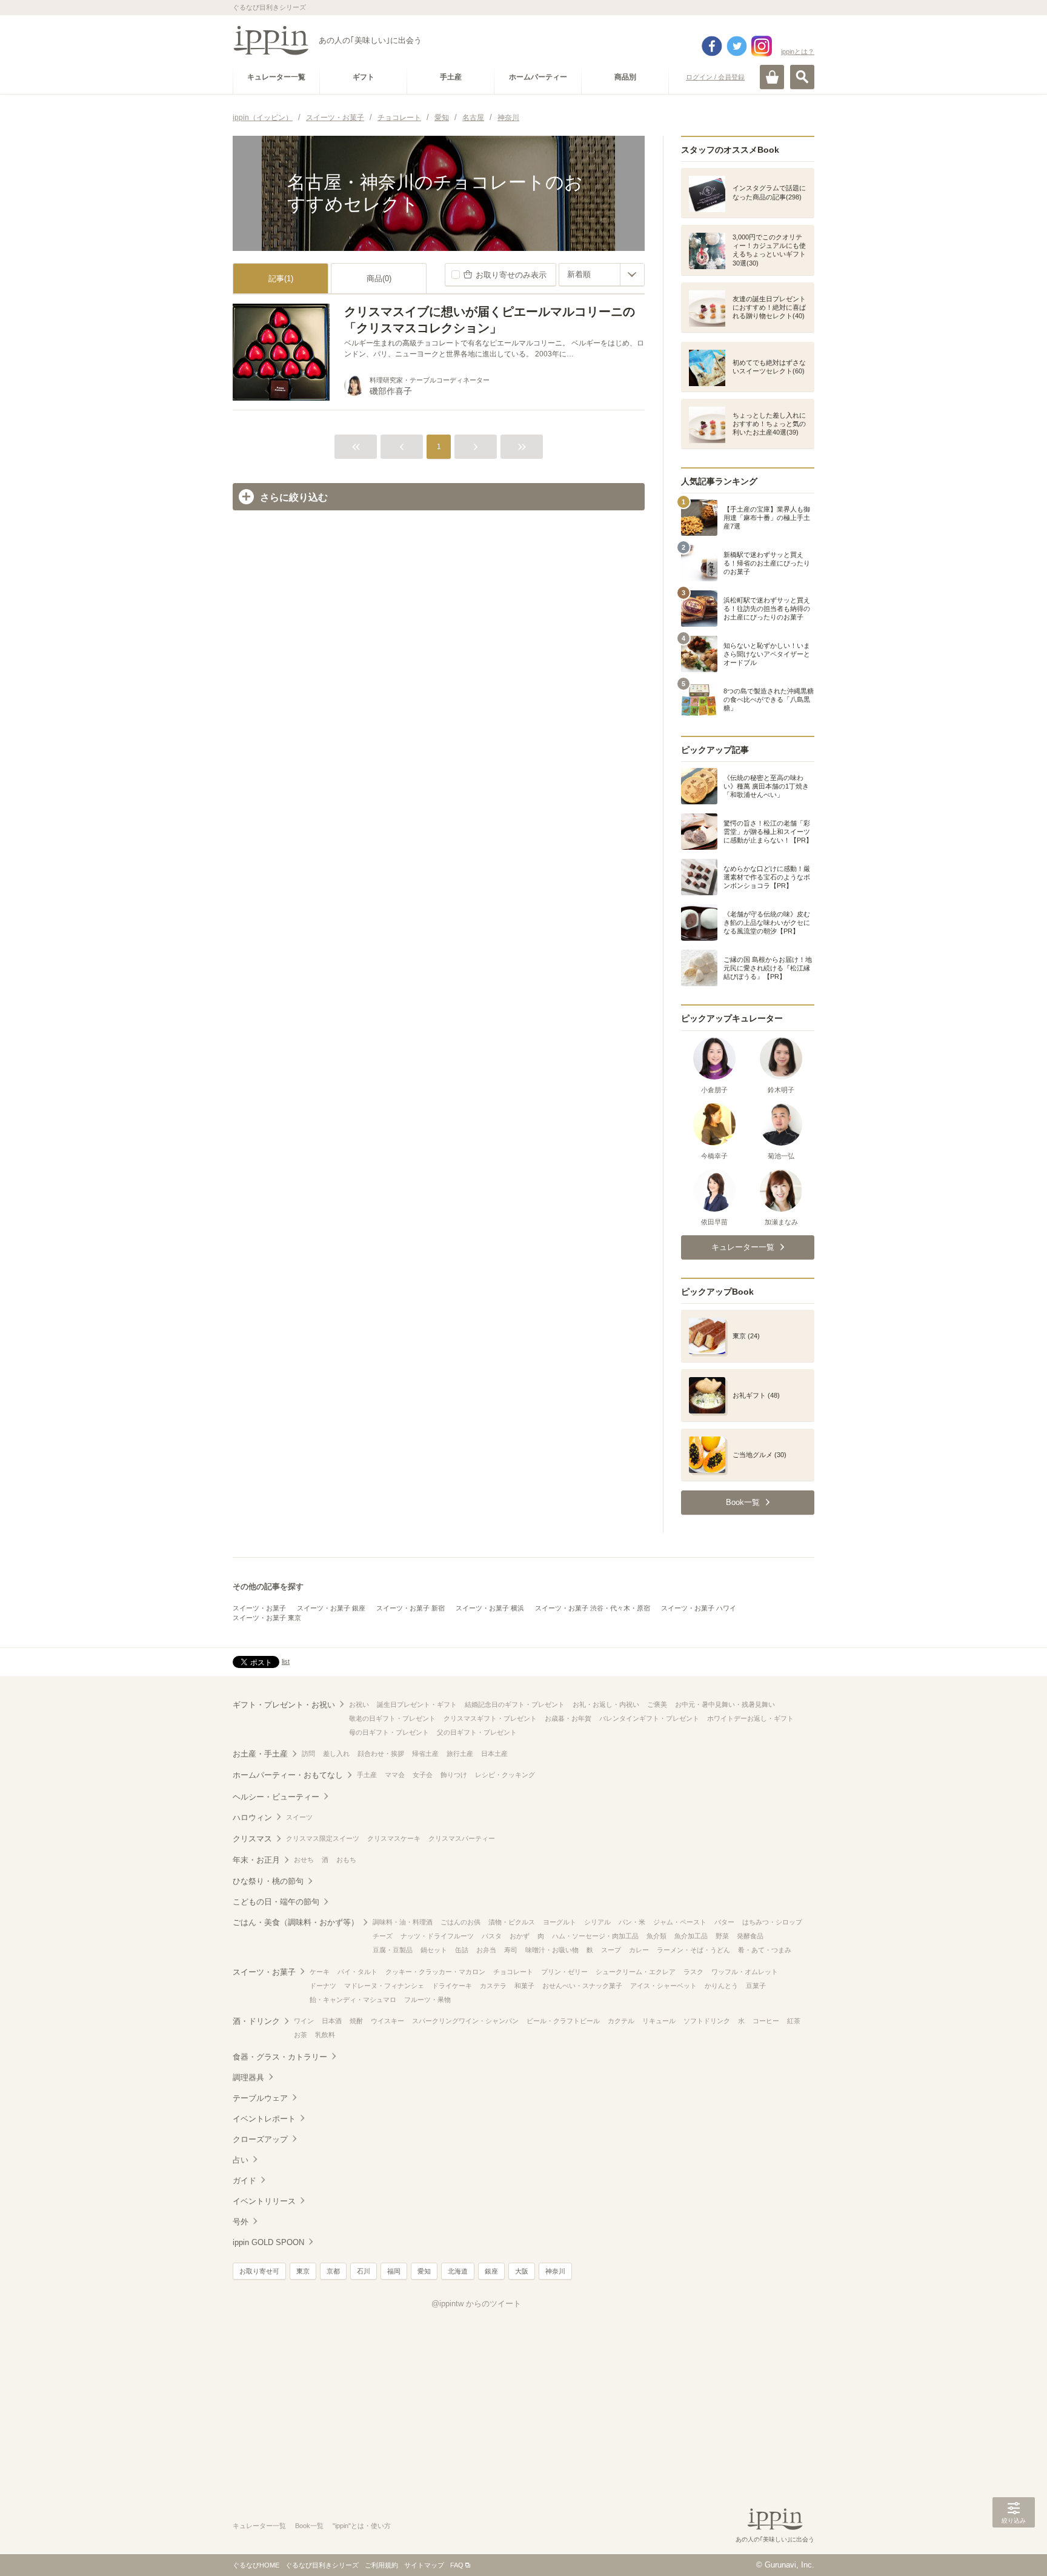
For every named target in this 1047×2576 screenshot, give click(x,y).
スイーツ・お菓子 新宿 (410, 1608)
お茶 (301, 2035)
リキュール (659, 2021)
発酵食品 (750, 1936)
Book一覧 (309, 2526)
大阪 (522, 2271)
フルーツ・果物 (427, 2000)
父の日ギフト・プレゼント (477, 1732)
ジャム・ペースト (680, 1922)
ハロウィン (252, 1817)
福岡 (394, 2271)
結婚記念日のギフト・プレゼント (515, 1704)
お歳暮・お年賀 (568, 1718)
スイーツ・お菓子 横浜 (490, 1608)
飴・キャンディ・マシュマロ (353, 2000)
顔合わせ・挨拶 (381, 1753)
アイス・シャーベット (663, 1986)
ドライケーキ (452, 1986)
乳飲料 (325, 2035)
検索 (802, 77)
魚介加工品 (691, 1936)
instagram (762, 46)
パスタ (492, 1936)
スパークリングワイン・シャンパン (465, 2021)
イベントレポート (264, 2119)
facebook (712, 46)
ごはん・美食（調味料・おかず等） (296, 1922)
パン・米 (632, 1922)
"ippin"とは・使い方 (362, 2526)
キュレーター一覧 (259, 2526)
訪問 (308, 1753)
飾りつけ (454, 1775)
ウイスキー (387, 2021)
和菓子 (524, 1986)
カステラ (493, 1986)
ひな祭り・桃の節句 (268, 1881)
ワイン (304, 2021)
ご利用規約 (381, 2565)
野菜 (722, 1936)
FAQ (457, 2565)
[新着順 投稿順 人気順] (602, 275)
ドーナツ (323, 1986)
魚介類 (656, 1936)
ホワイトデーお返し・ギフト (750, 1718)
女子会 (423, 1775)
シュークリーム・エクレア (636, 1972)
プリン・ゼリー (564, 1972)
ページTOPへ (1014, 2549)
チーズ (383, 1936)
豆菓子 (756, 1986)
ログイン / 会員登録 (715, 77)
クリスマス (252, 1839)
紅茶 (794, 2021)
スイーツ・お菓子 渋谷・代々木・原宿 (593, 1608)
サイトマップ (424, 2565)
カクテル (621, 2021)
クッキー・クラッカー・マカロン (435, 1972)
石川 (364, 2271)
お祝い (359, 1704)
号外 (241, 2222)
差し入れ (336, 1753)
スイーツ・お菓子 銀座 (331, 1608)
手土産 (367, 1775)
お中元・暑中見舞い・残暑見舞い (725, 1704)
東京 (303, 2271)
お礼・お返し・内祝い (606, 1704)
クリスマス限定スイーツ (323, 1838)
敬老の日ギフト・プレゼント (392, 1718)
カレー (639, 1950)
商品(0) (379, 279)
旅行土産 (460, 1753)
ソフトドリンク (707, 2021)
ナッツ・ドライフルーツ (437, 1936)
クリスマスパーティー (462, 1838)
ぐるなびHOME (256, 2565)
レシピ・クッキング (505, 1775)
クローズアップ (260, 2139)
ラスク (693, 1972)
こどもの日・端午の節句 (276, 1902)
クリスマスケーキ (394, 1838)
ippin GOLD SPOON (268, 2242)
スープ (611, 1950)
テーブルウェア (260, 2098)
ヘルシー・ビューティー (276, 1797)
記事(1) (281, 279)
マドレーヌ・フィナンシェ (384, 1986)
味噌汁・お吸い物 (552, 1950)
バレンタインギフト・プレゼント (649, 1718)
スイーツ (299, 1817)
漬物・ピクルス (512, 1922)
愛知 (424, 2271)
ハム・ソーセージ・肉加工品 (595, 1936)
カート (772, 77)
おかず (520, 1936)
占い (241, 2160)
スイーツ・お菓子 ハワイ (699, 1608)
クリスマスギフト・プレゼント (490, 1718)
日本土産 (494, 1753)
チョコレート (513, 1972)
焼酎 (356, 2021)
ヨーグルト (560, 1922)
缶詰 (462, 1950)
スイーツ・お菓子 (259, 1608)
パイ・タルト (357, 1972)
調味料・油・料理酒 (403, 1922)
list (286, 1661)
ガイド (244, 2181)
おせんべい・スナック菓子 (582, 1986)
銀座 (491, 2271)
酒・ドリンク (256, 2021)
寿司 (511, 1950)
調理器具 (248, 2077)
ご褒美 (657, 1704)
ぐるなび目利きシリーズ (322, 2565)
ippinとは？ (798, 52)
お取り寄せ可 (259, 2271)
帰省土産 (425, 1753)
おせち (304, 1860)
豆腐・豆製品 (393, 1950)
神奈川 (555, 2271)
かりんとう (721, 1986)
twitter (737, 46)
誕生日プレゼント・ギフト (417, 1704)
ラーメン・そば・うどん (693, 1950)
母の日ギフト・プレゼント (389, 1732)
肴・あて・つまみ (765, 1950)
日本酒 (332, 2021)
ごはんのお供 (460, 1922)
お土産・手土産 (260, 1754)
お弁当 (486, 1950)
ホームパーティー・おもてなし (288, 1775)
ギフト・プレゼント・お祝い (284, 1705)
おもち (346, 1860)
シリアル (597, 1922)
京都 (333, 2271)
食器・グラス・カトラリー (280, 2057)
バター (724, 1922)
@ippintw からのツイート (476, 2304)
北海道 (458, 2271)
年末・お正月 (256, 1860)
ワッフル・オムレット (745, 1972)
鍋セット (434, 1950)
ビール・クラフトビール (563, 2021)
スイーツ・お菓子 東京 (267, 1618)
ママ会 (395, 1775)
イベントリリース (264, 2201)
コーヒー (766, 2021)
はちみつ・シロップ (772, 1922)
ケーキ (320, 1972)
